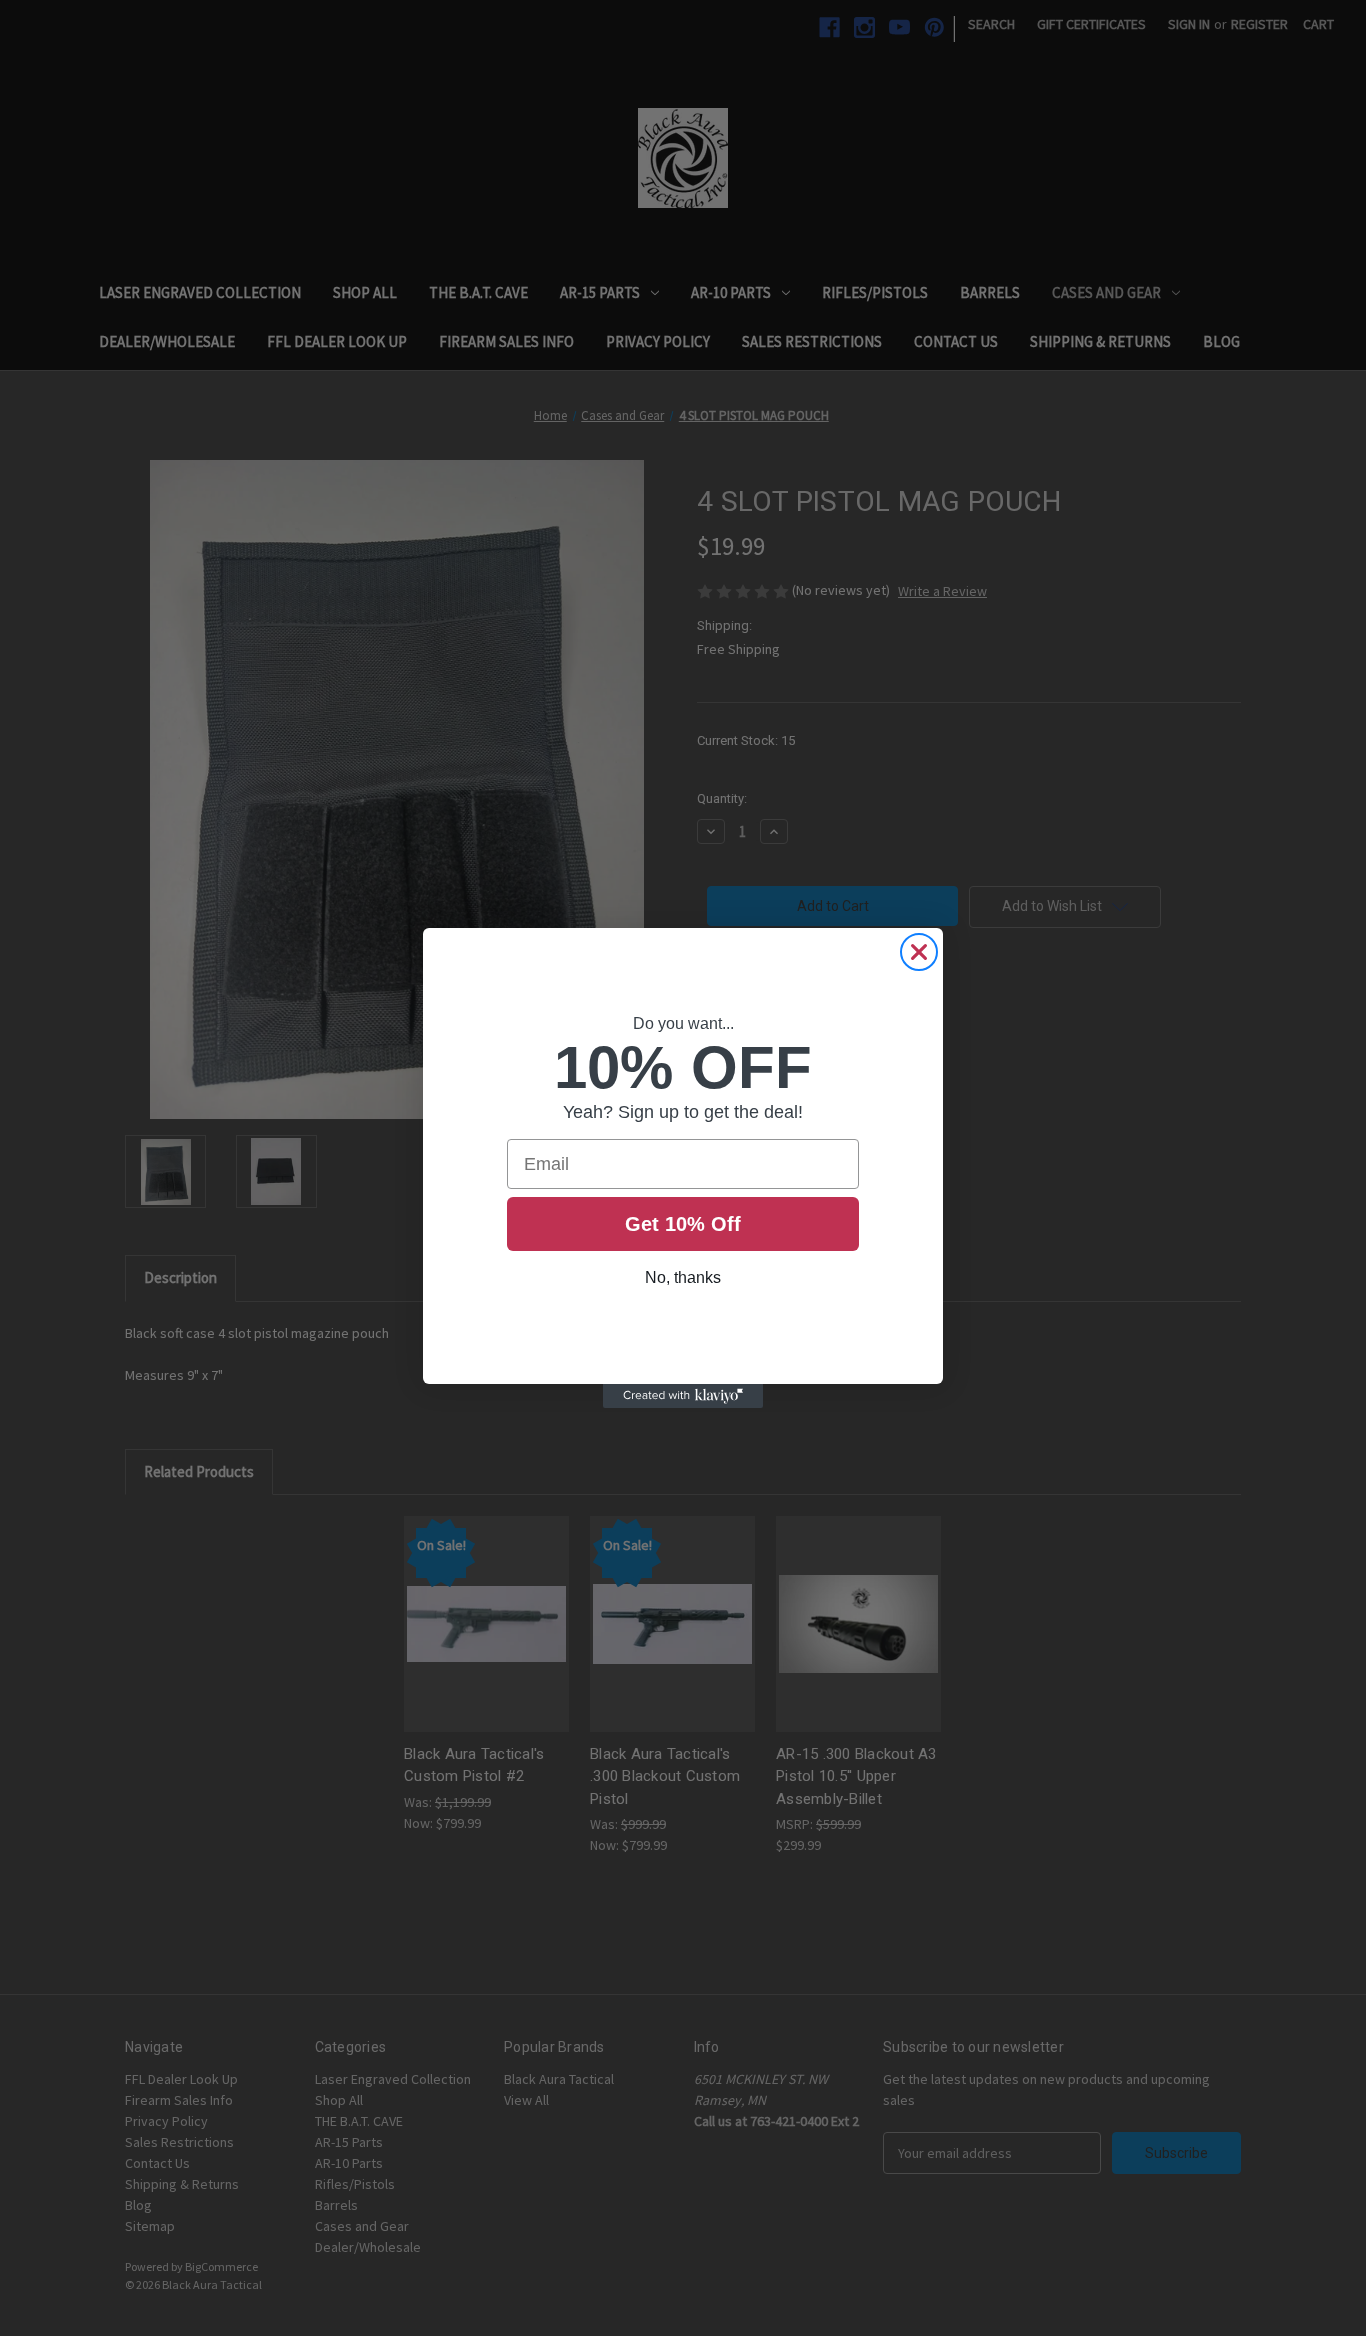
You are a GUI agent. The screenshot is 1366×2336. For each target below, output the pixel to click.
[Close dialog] (919, 952)
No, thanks (683, 1277)
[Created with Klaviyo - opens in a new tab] (683, 1396)
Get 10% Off (683, 1224)
